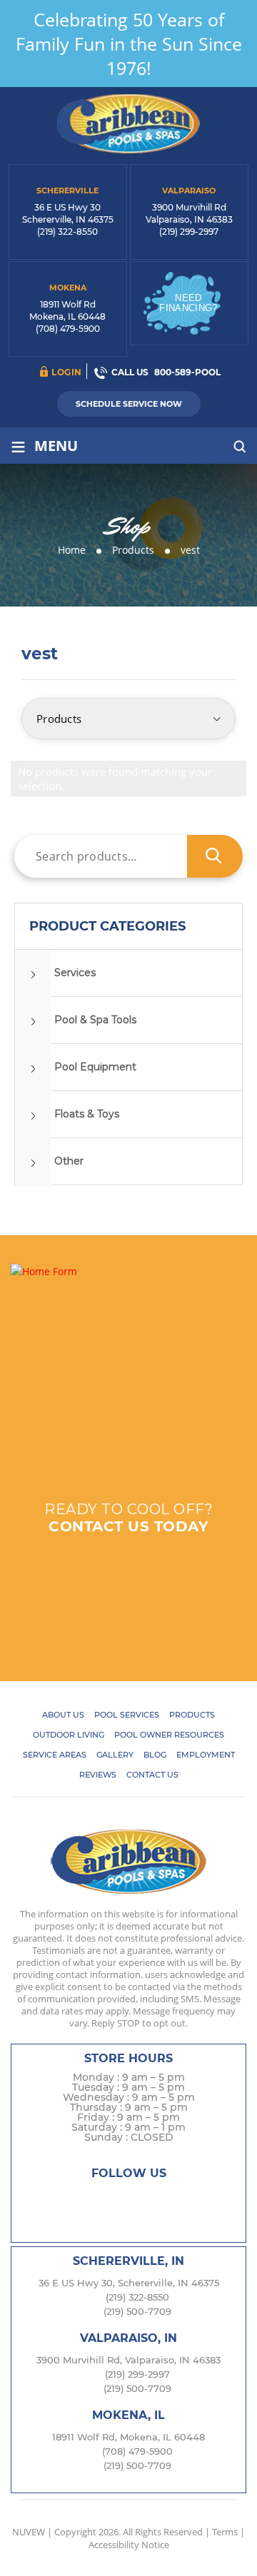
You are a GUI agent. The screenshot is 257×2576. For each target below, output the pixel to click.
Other (69, 1161)
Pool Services (127, 1715)
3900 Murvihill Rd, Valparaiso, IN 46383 (128, 2360)
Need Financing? (188, 303)
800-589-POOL (187, 372)
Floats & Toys (87, 1114)
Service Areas (55, 1755)
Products (192, 1715)
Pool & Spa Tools (95, 1020)
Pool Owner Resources (169, 1735)
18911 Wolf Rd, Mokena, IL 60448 (128, 2437)
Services (75, 973)
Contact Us (152, 1775)
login (67, 372)
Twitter (100, 2200)
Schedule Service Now (129, 404)
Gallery (115, 1755)
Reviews (98, 1775)
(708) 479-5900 (68, 329)
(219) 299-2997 (189, 232)
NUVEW (29, 2532)
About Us (63, 1715)
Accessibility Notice (129, 2545)
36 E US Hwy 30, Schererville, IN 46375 (129, 2283)
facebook (72, 2200)
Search (215, 856)
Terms (225, 2532)
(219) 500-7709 (137, 2311)
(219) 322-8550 (67, 232)
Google (156, 2200)
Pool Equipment (95, 1067)
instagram (128, 2200)
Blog (155, 1755)
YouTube (184, 2200)
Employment (206, 1755)
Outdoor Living (69, 1735)
